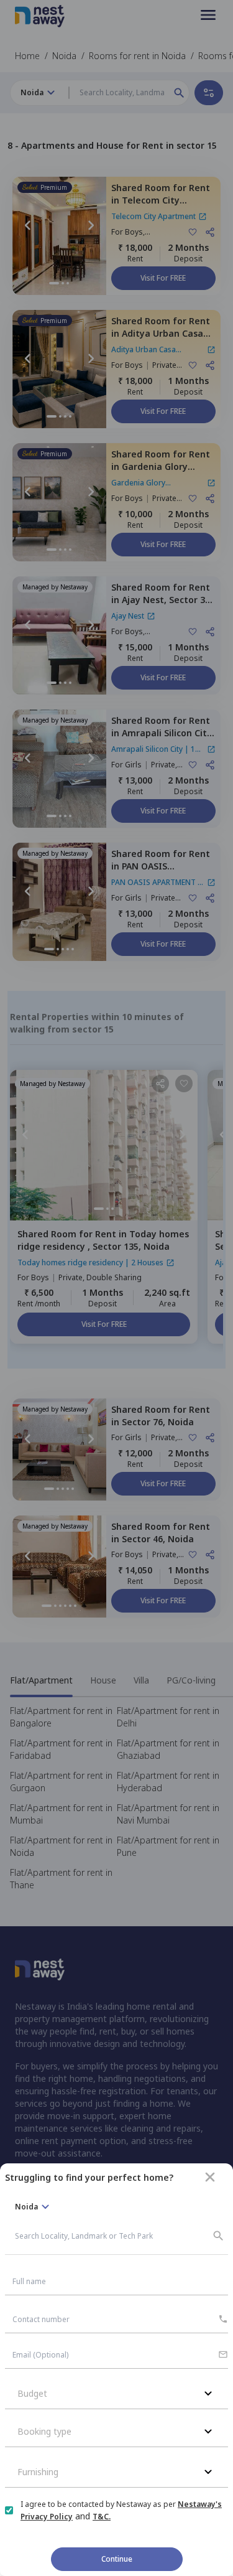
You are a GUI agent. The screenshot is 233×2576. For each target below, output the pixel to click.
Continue (117, 2559)
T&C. (102, 2517)
